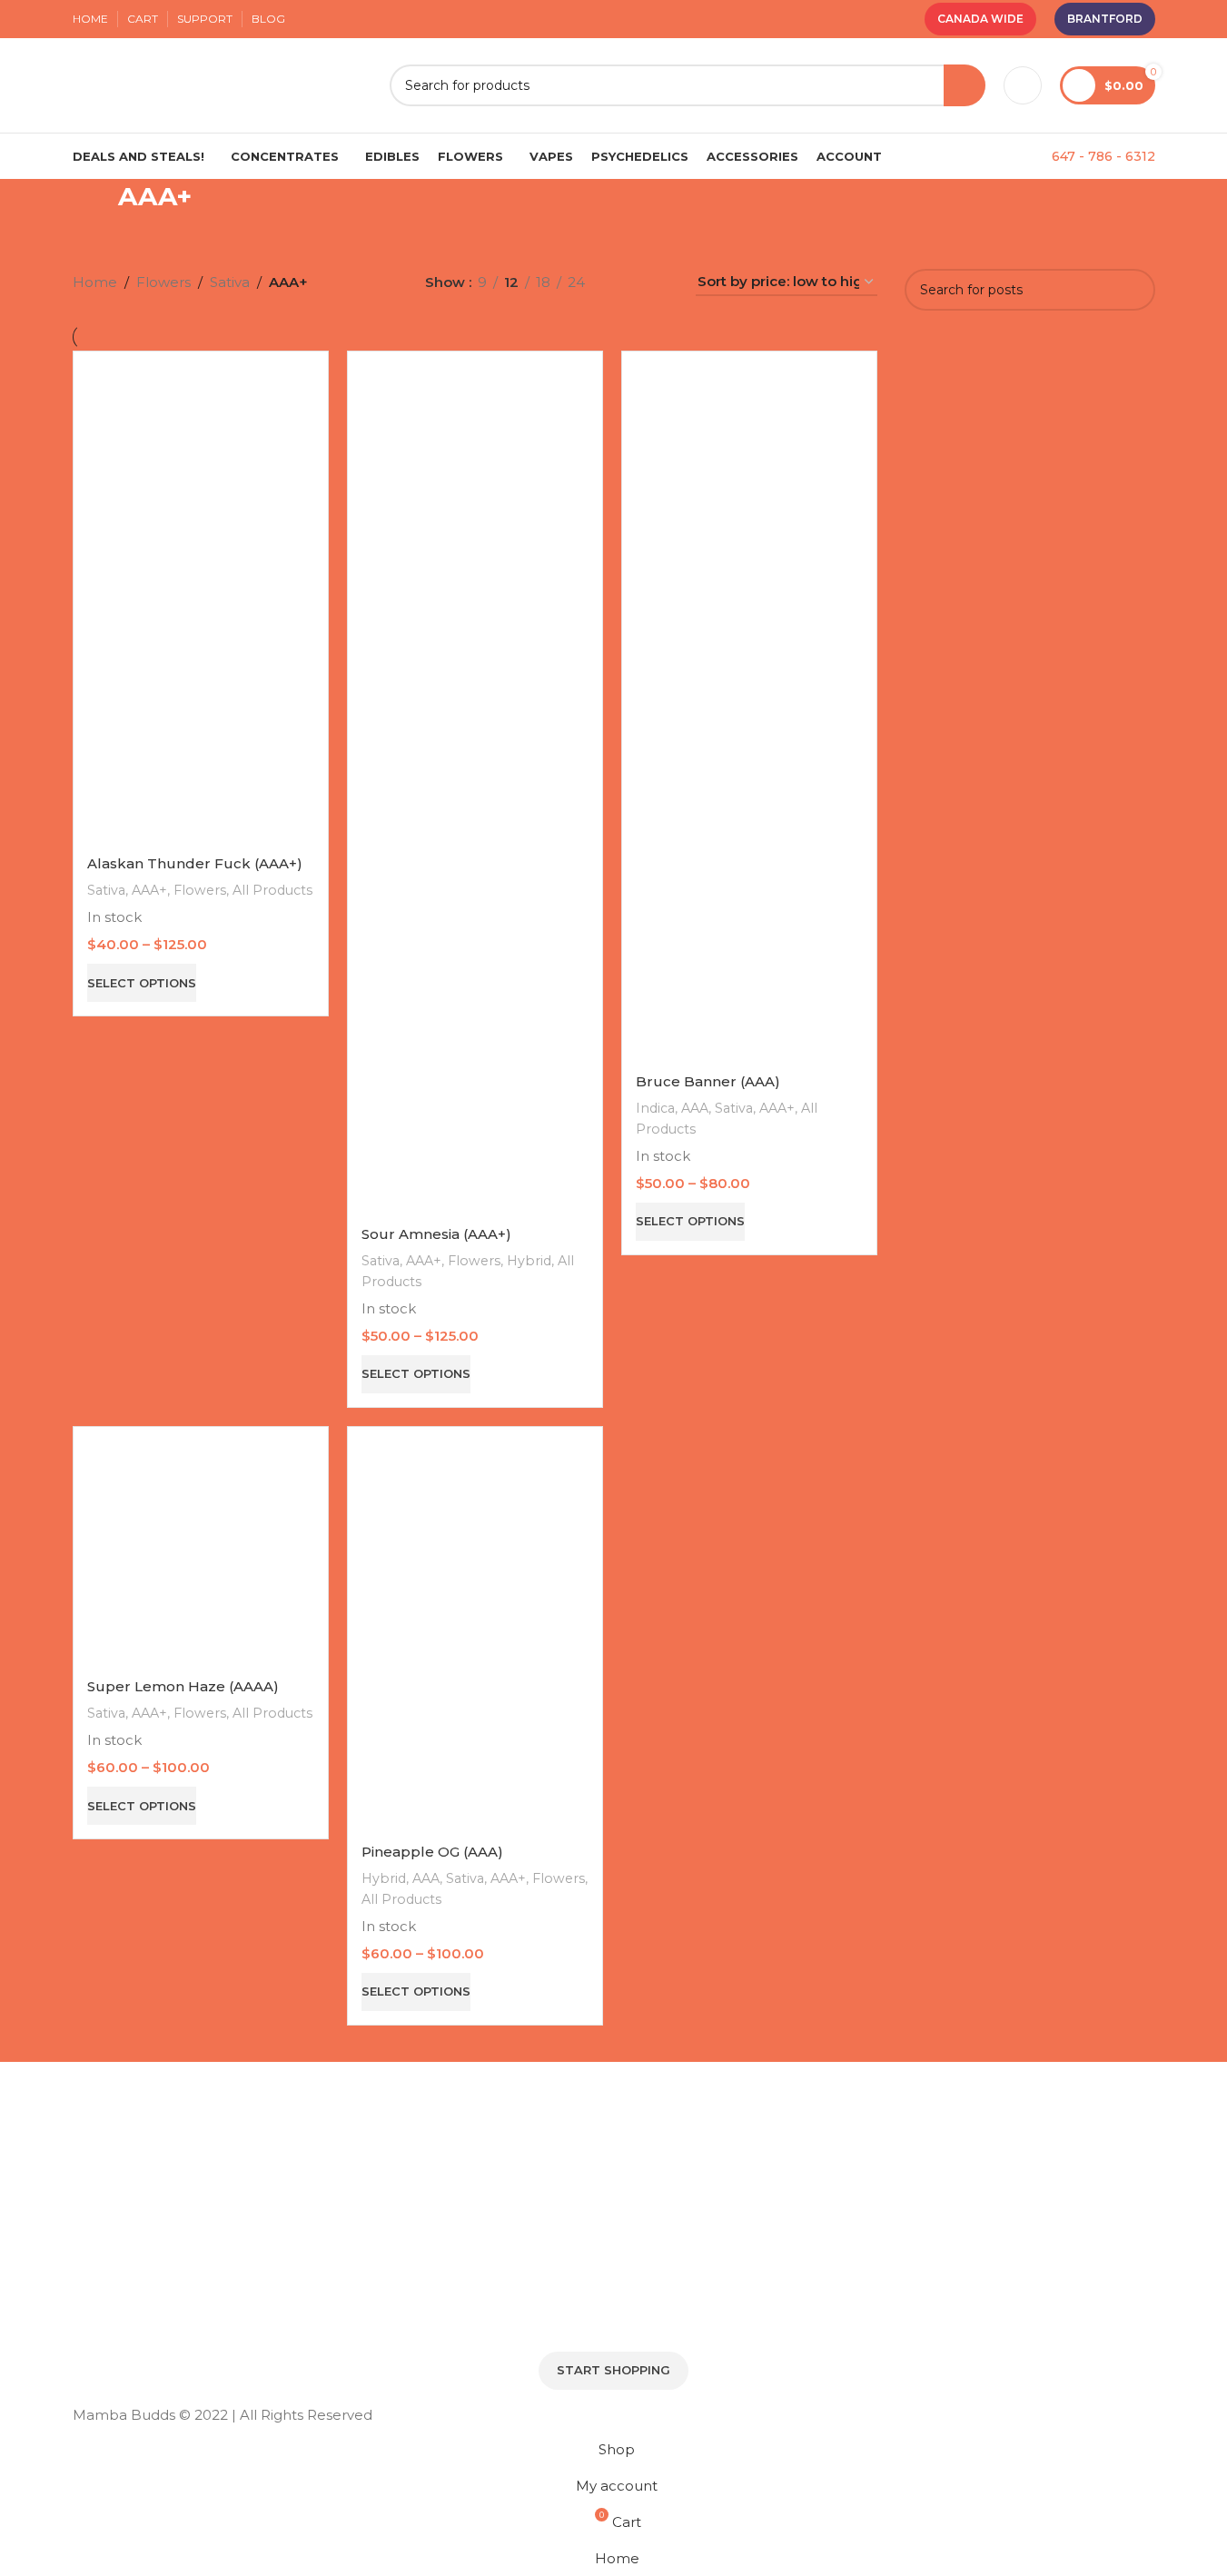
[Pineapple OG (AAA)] (475, 1635)
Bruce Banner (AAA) (708, 1081)
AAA (695, 1108)
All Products (272, 890)
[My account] (1023, 85)
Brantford (1105, 19)
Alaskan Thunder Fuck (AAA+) (195, 863)
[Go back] (95, 206)
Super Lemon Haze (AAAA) (183, 1686)
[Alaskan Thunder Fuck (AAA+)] (201, 604)
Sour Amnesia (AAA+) (436, 1234)
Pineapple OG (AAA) (432, 1852)
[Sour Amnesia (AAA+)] (475, 789)
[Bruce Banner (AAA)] (749, 713)
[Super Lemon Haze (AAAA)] (201, 1553)
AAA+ (149, 890)
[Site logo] (222, 84)
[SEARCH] (965, 85)
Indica (655, 1108)
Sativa (106, 890)
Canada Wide (980, 19)
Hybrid (529, 1261)
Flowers (200, 890)
